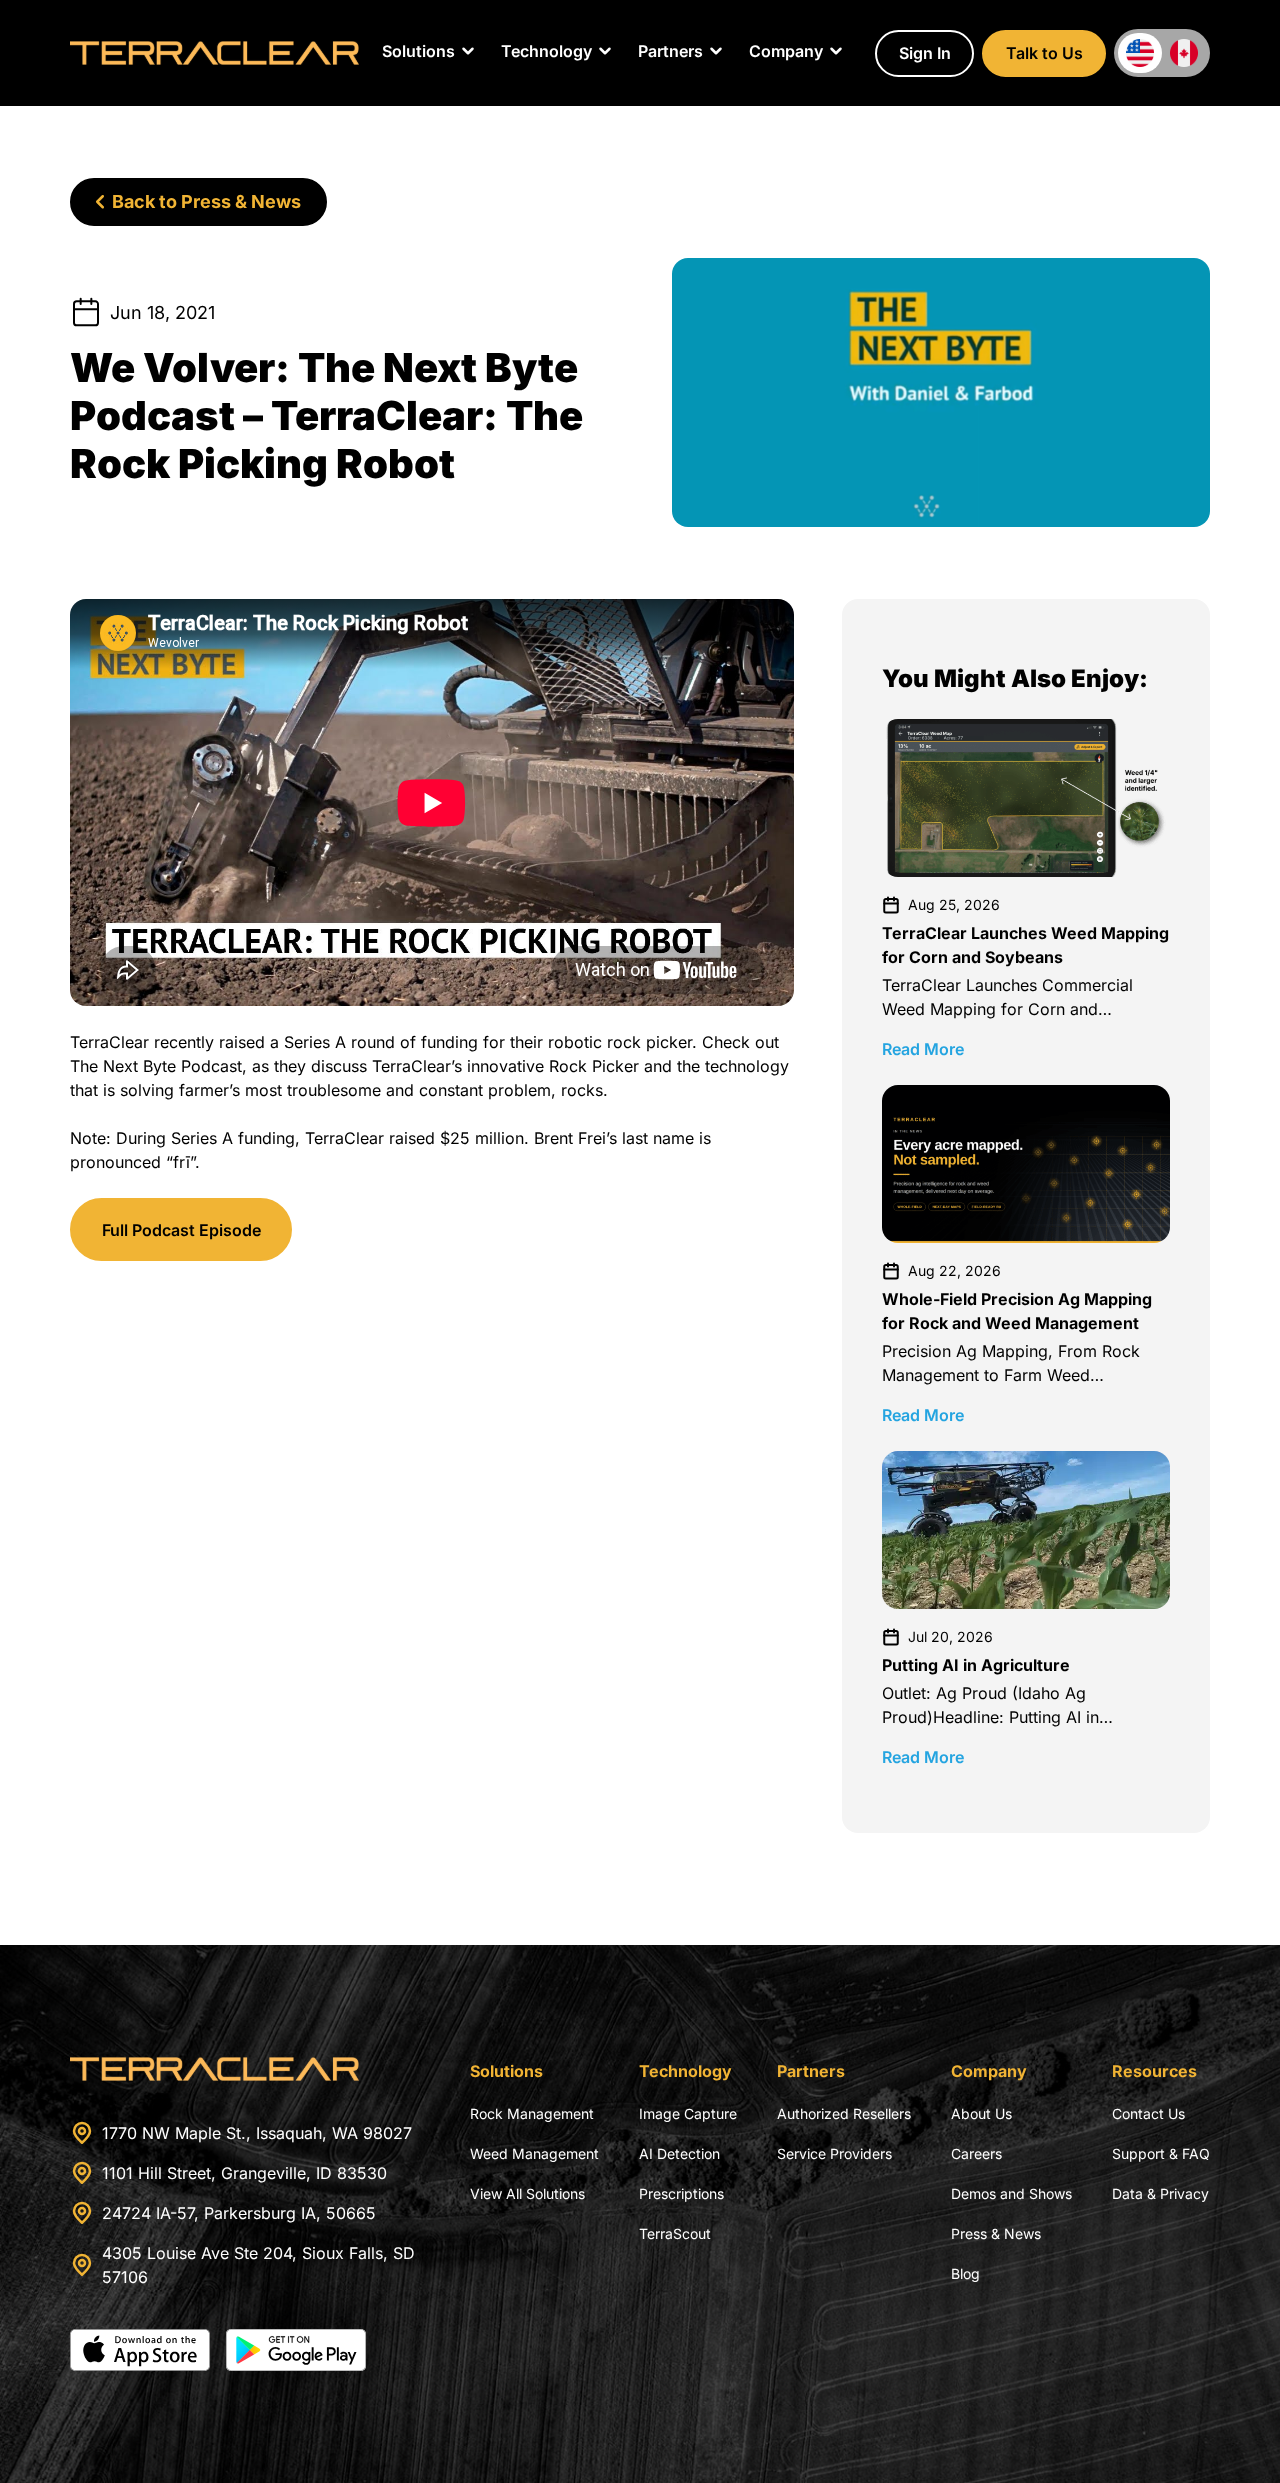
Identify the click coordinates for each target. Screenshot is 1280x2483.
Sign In (925, 53)
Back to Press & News (206, 201)
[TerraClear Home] (214, 53)
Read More (923, 1049)
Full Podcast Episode (181, 1230)
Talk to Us (1044, 53)
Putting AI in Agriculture (976, 1665)
